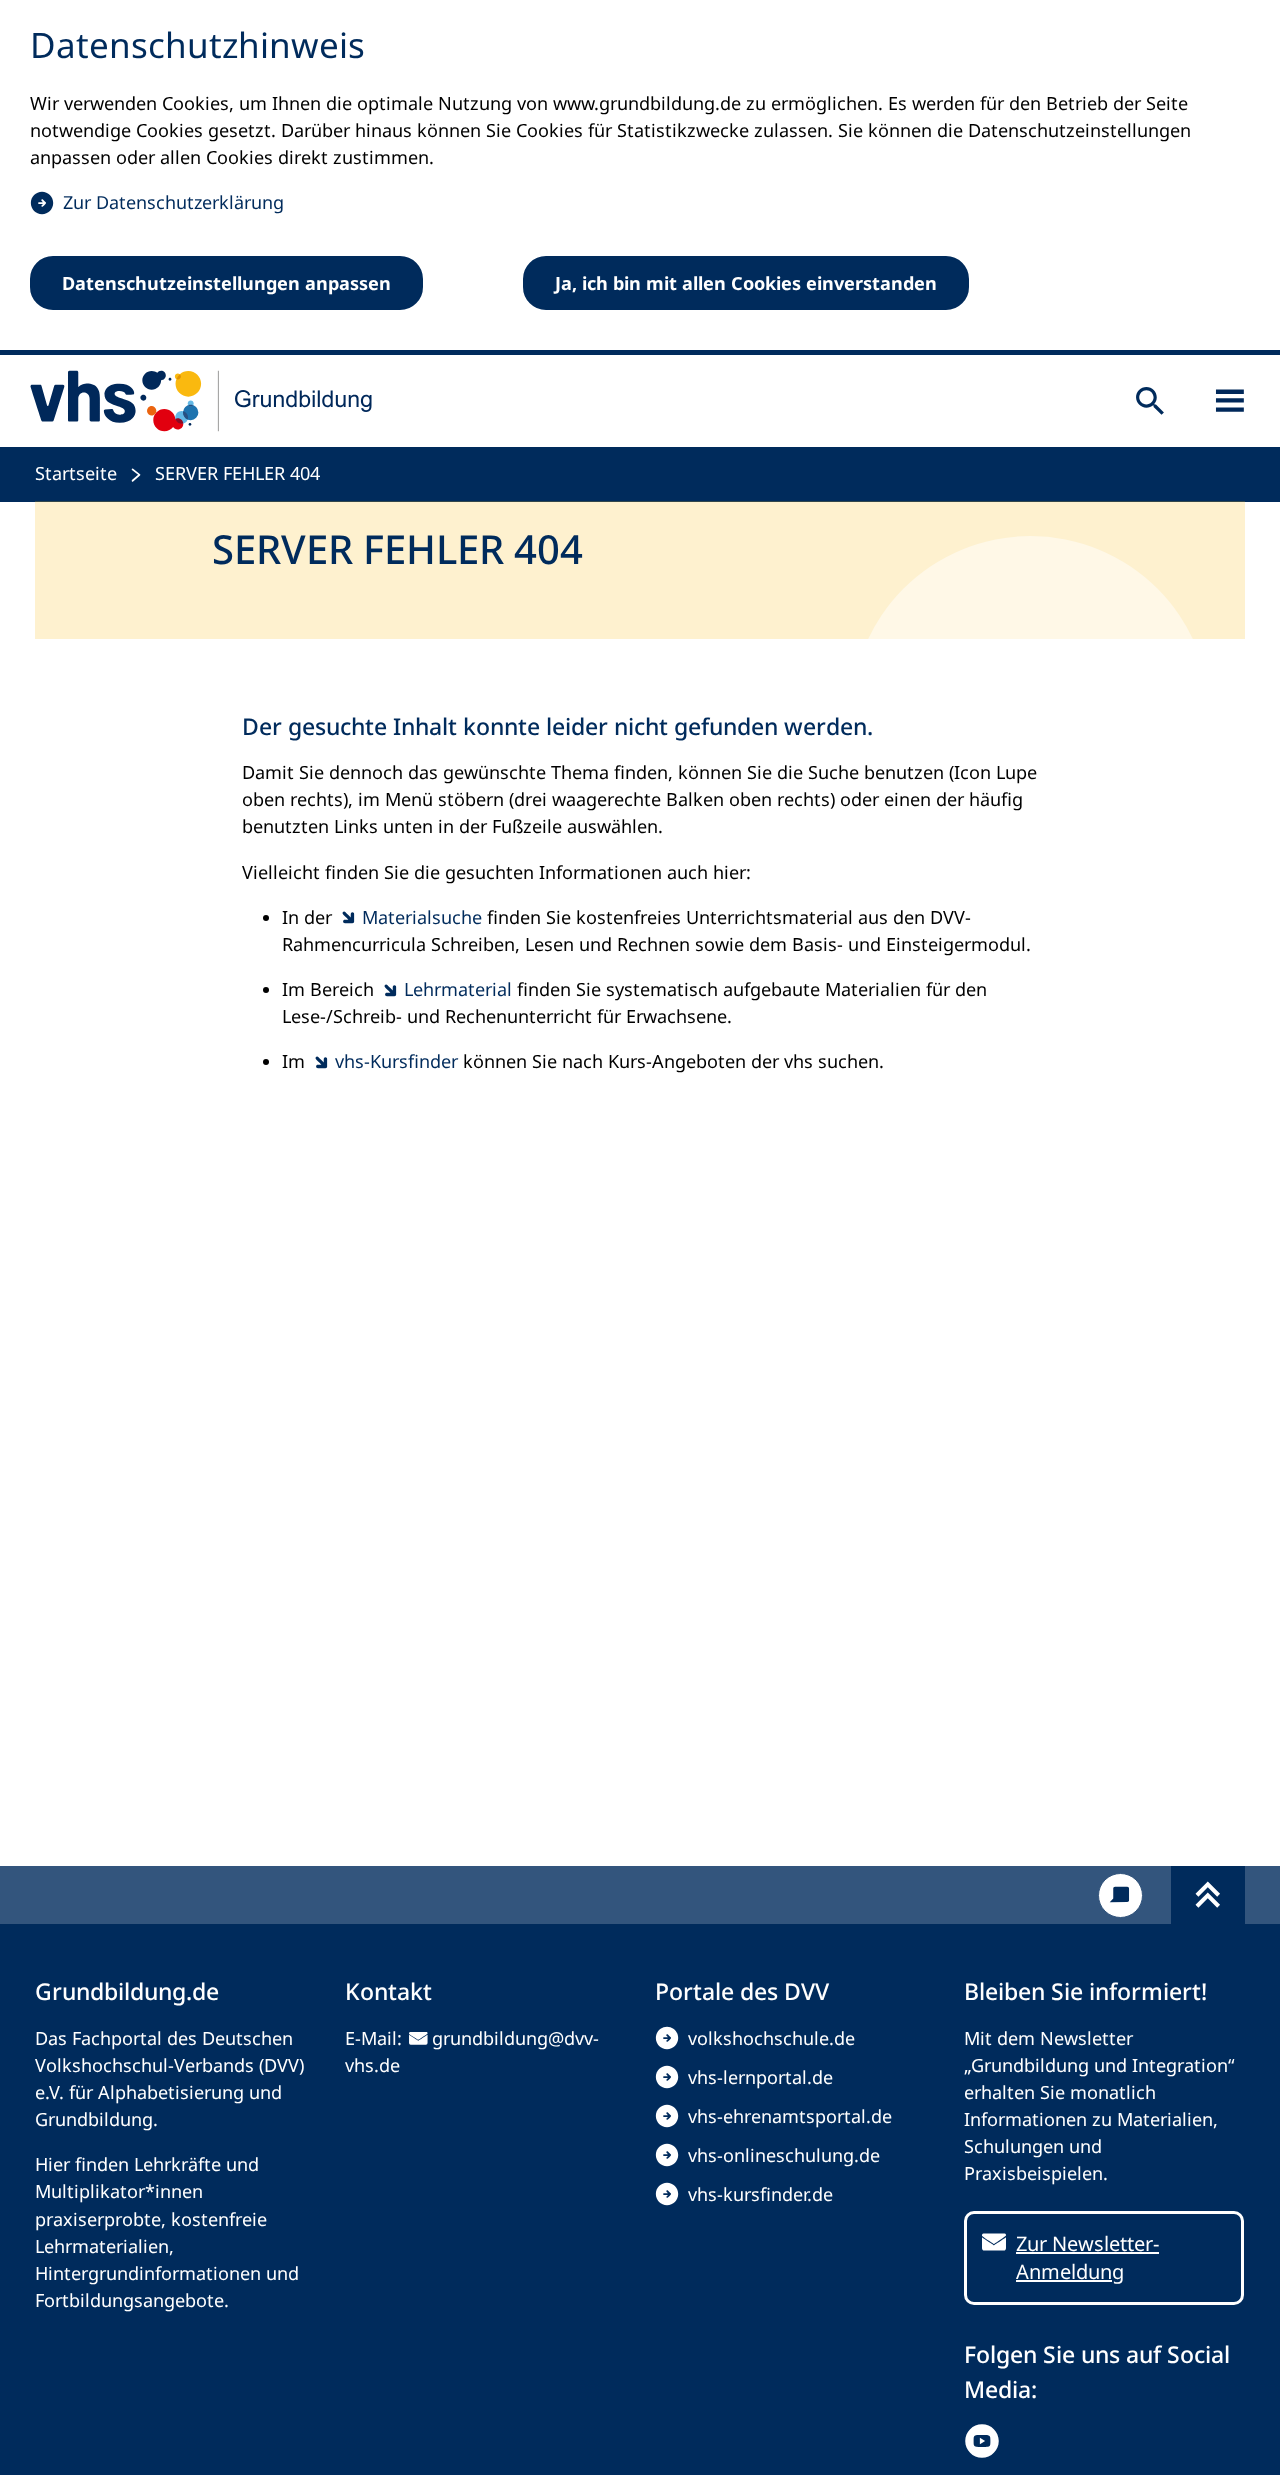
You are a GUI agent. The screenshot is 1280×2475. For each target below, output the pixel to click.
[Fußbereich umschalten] (1208, 1895)
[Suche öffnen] (1150, 401)
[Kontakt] (1120, 1895)
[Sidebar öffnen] (1230, 401)
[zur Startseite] (202, 401)
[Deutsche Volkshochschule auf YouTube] (986, 2441)
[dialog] (640, 177)
